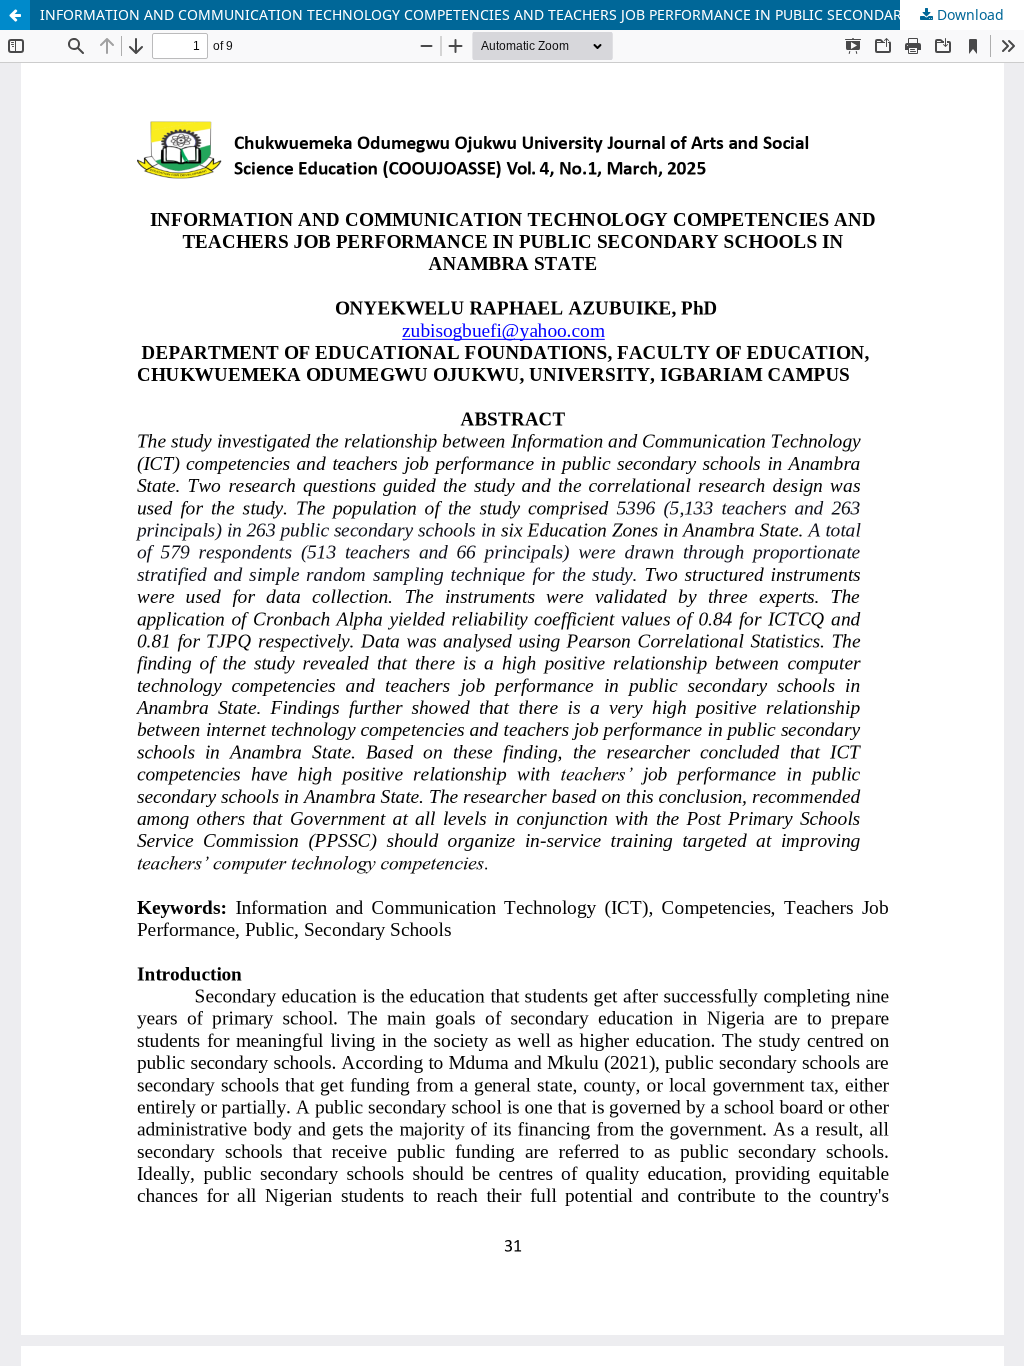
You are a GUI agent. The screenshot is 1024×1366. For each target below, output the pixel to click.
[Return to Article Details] (15, 15)
